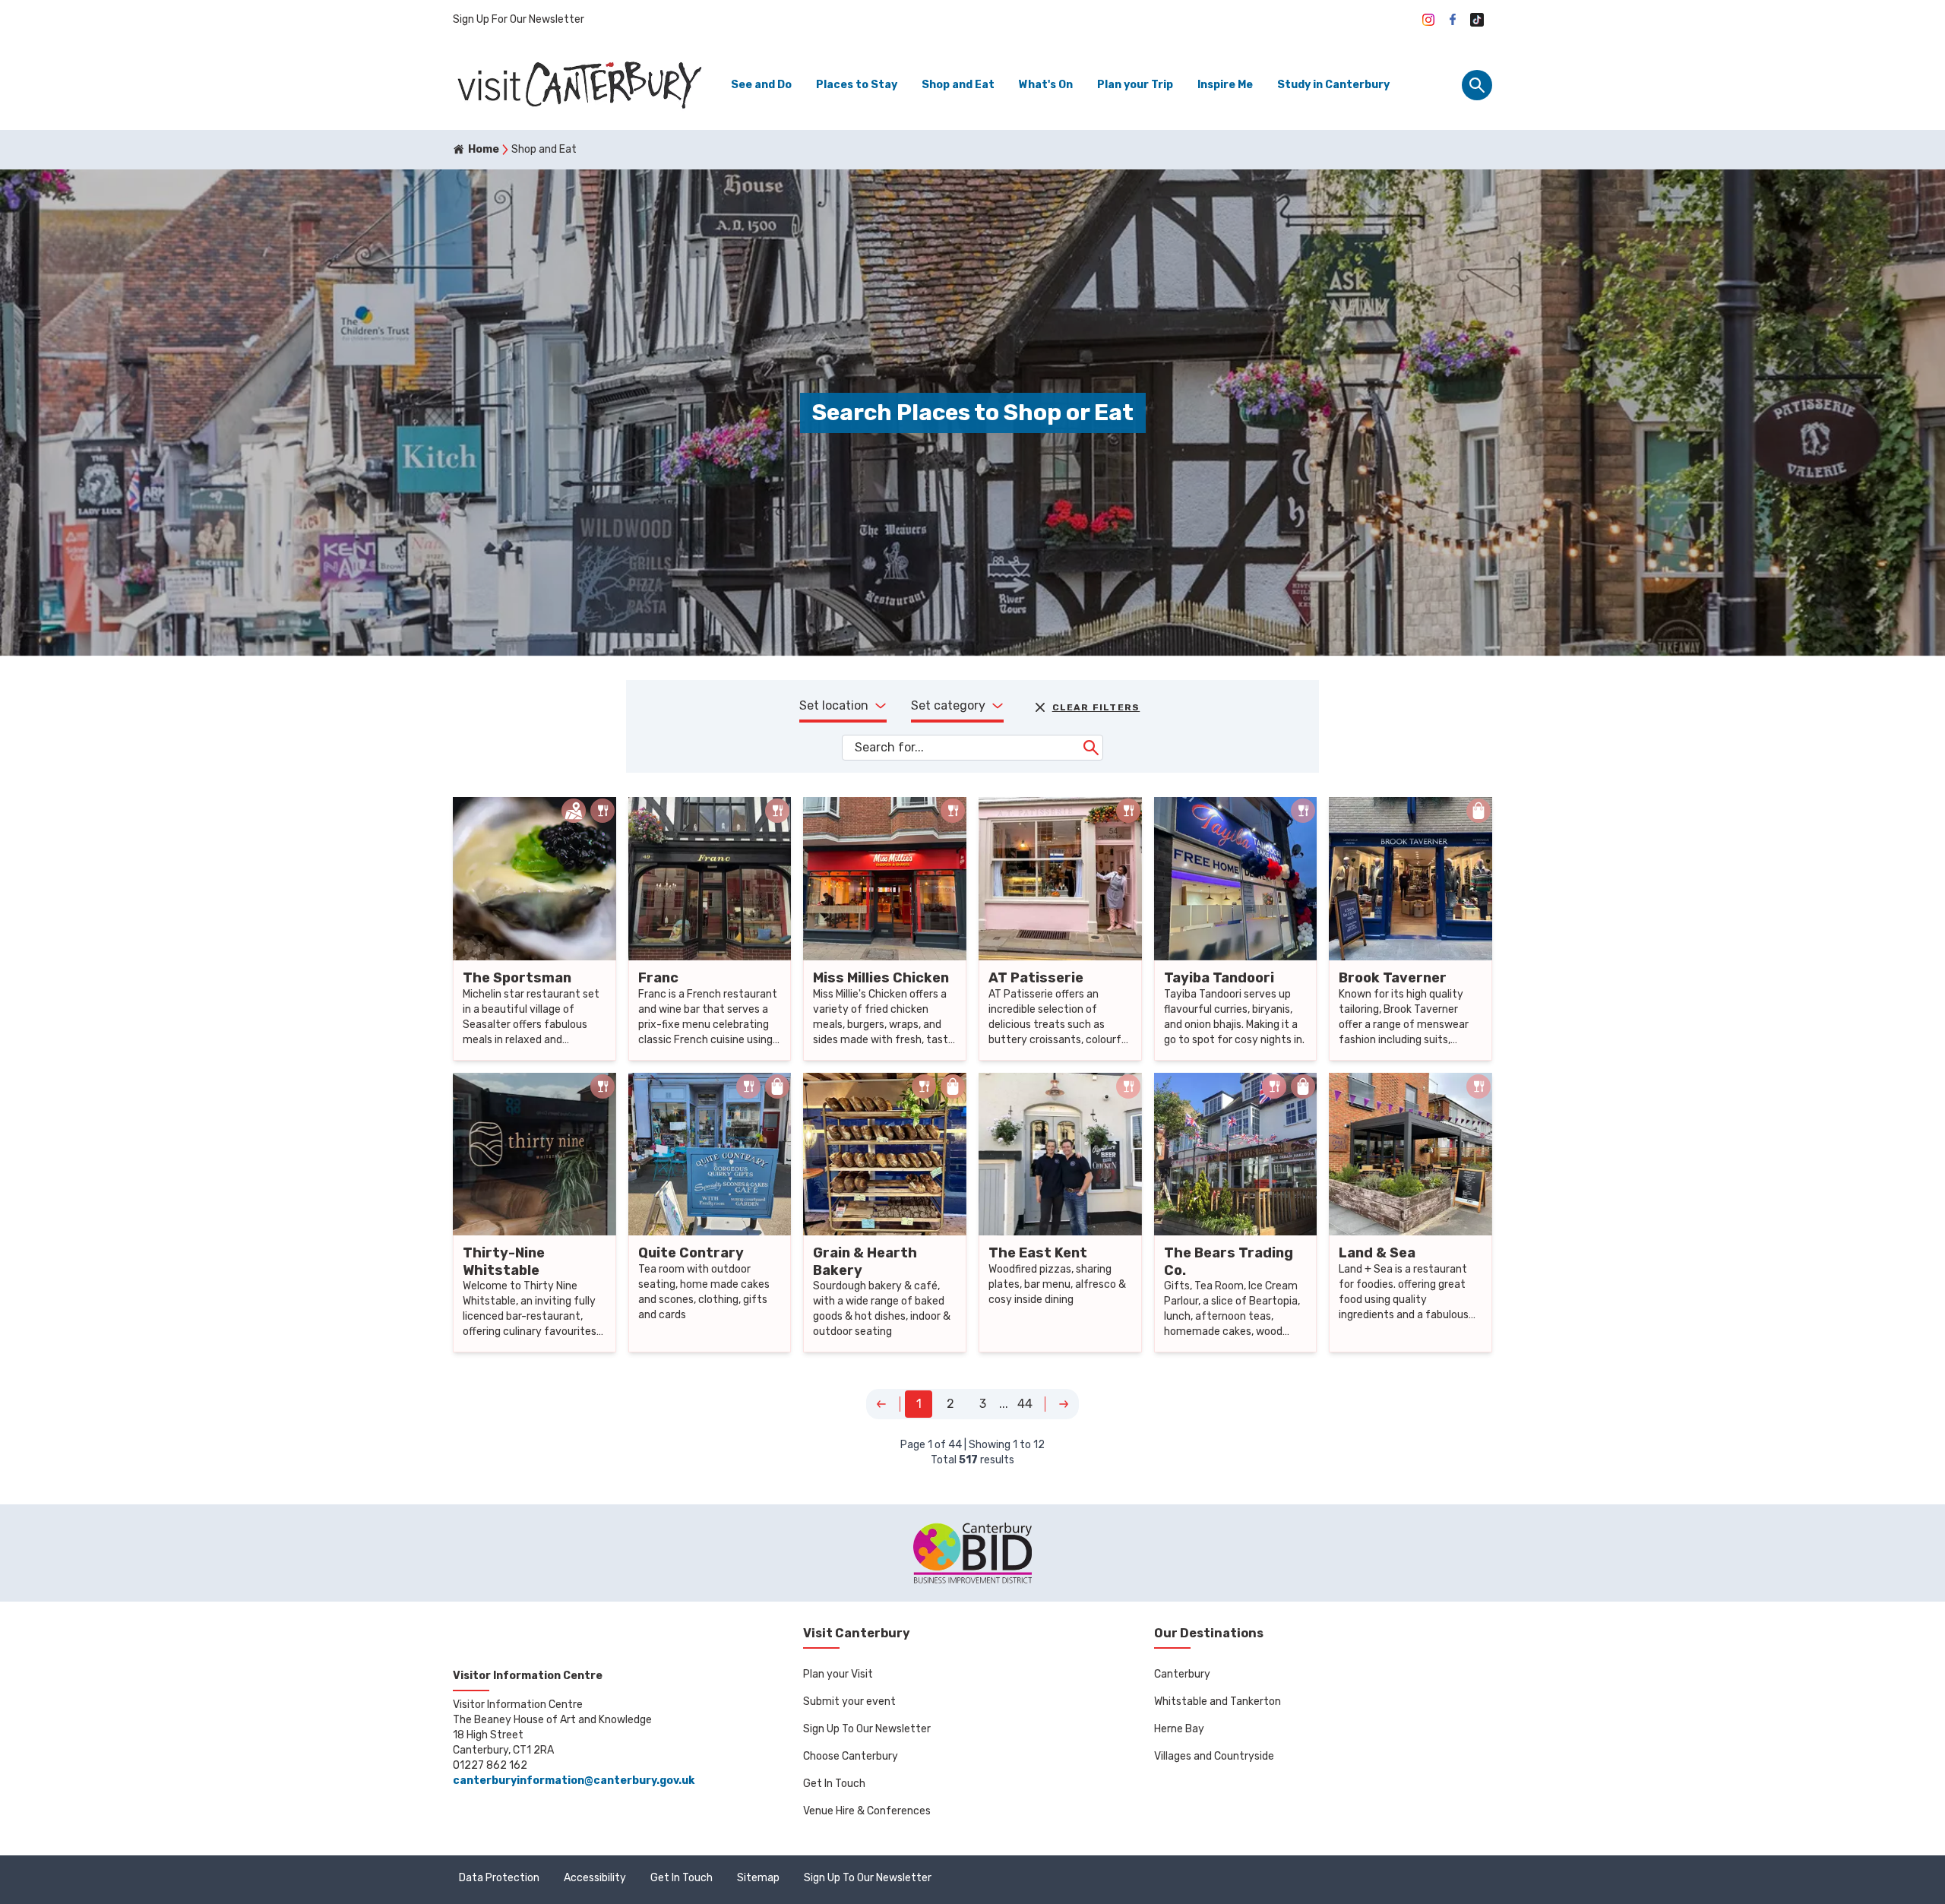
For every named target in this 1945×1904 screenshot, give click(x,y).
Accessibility (595, 1878)
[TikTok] (1477, 20)
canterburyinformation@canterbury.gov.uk (574, 1781)
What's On (1046, 85)
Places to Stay (857, 85)
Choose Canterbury (851, 1756)
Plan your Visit (838, 1674)
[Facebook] (1453, 20)
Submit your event (849, 1702)
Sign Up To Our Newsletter (867, 1729)
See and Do (761, 85)
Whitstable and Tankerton (1218, 1702)
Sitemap (758, 1878)
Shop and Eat (958, 85)
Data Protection (499, 1878)
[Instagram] (1428, 20)
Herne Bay (1179, 1729)
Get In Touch (834, 1784)
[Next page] (1064, 1404)
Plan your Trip (1135, 85)
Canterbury (1182, 1674)
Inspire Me (1225, 85)
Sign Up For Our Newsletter (519, 19)
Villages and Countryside (1214, 1756)
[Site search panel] (1477, 85)
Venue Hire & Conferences (867, 1811)
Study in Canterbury (1333, 85)
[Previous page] (881, 1404)
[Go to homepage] (578, 85)
